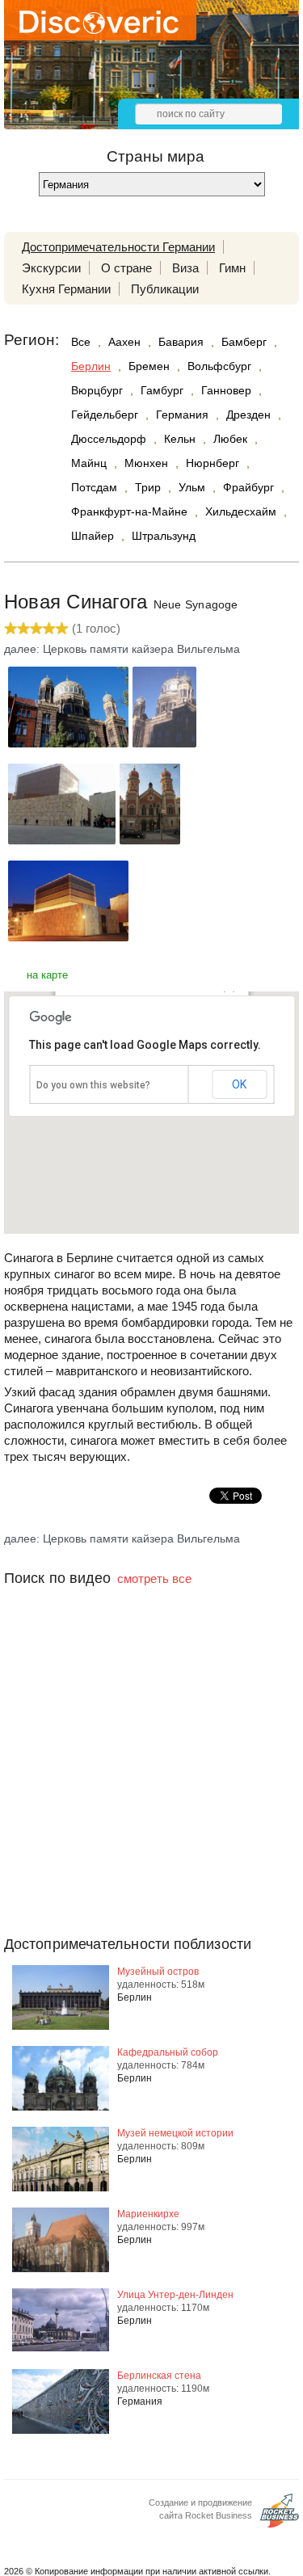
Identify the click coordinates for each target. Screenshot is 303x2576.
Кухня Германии (66, 289)
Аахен (124, 342)
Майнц (89, 463)
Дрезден (248, 415)
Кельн (180, 439)
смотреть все (154, 1578)
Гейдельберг (105, 415)
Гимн (232, 268)
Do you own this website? (93, 1085)
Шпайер (93, 536)
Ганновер (226, 390)
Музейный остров (158, 1972)
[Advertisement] (151, 1793)
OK (239, 1084)
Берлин (91, 366)
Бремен (149, 366)
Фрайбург (248, 487)
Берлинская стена (159, 2376)
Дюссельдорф (109, 439)
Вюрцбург (97, 390)
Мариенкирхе (148, 2214)
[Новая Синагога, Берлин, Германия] (68, 743)
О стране (126, 268)
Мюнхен (146, 463)
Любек (230, 439)
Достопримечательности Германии (118, 247)
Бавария (181, 342)
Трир (148, 487)
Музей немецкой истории (175, 2133)
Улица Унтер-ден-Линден (175, 2295)
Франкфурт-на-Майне (129, 511)
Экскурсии (51, 268)
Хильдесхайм (241, 511)
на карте (47, 975)
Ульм (192, 487)
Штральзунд (164, 536)
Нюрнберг (213, 463)
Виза (185, 268)
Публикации (165, 289)
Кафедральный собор (168, 2052)
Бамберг (244, 342)
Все (81, 342)
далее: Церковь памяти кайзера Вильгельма (122, 649)
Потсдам (94, 487)
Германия (182, 415)
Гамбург (162, 390)
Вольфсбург (219, 366)
